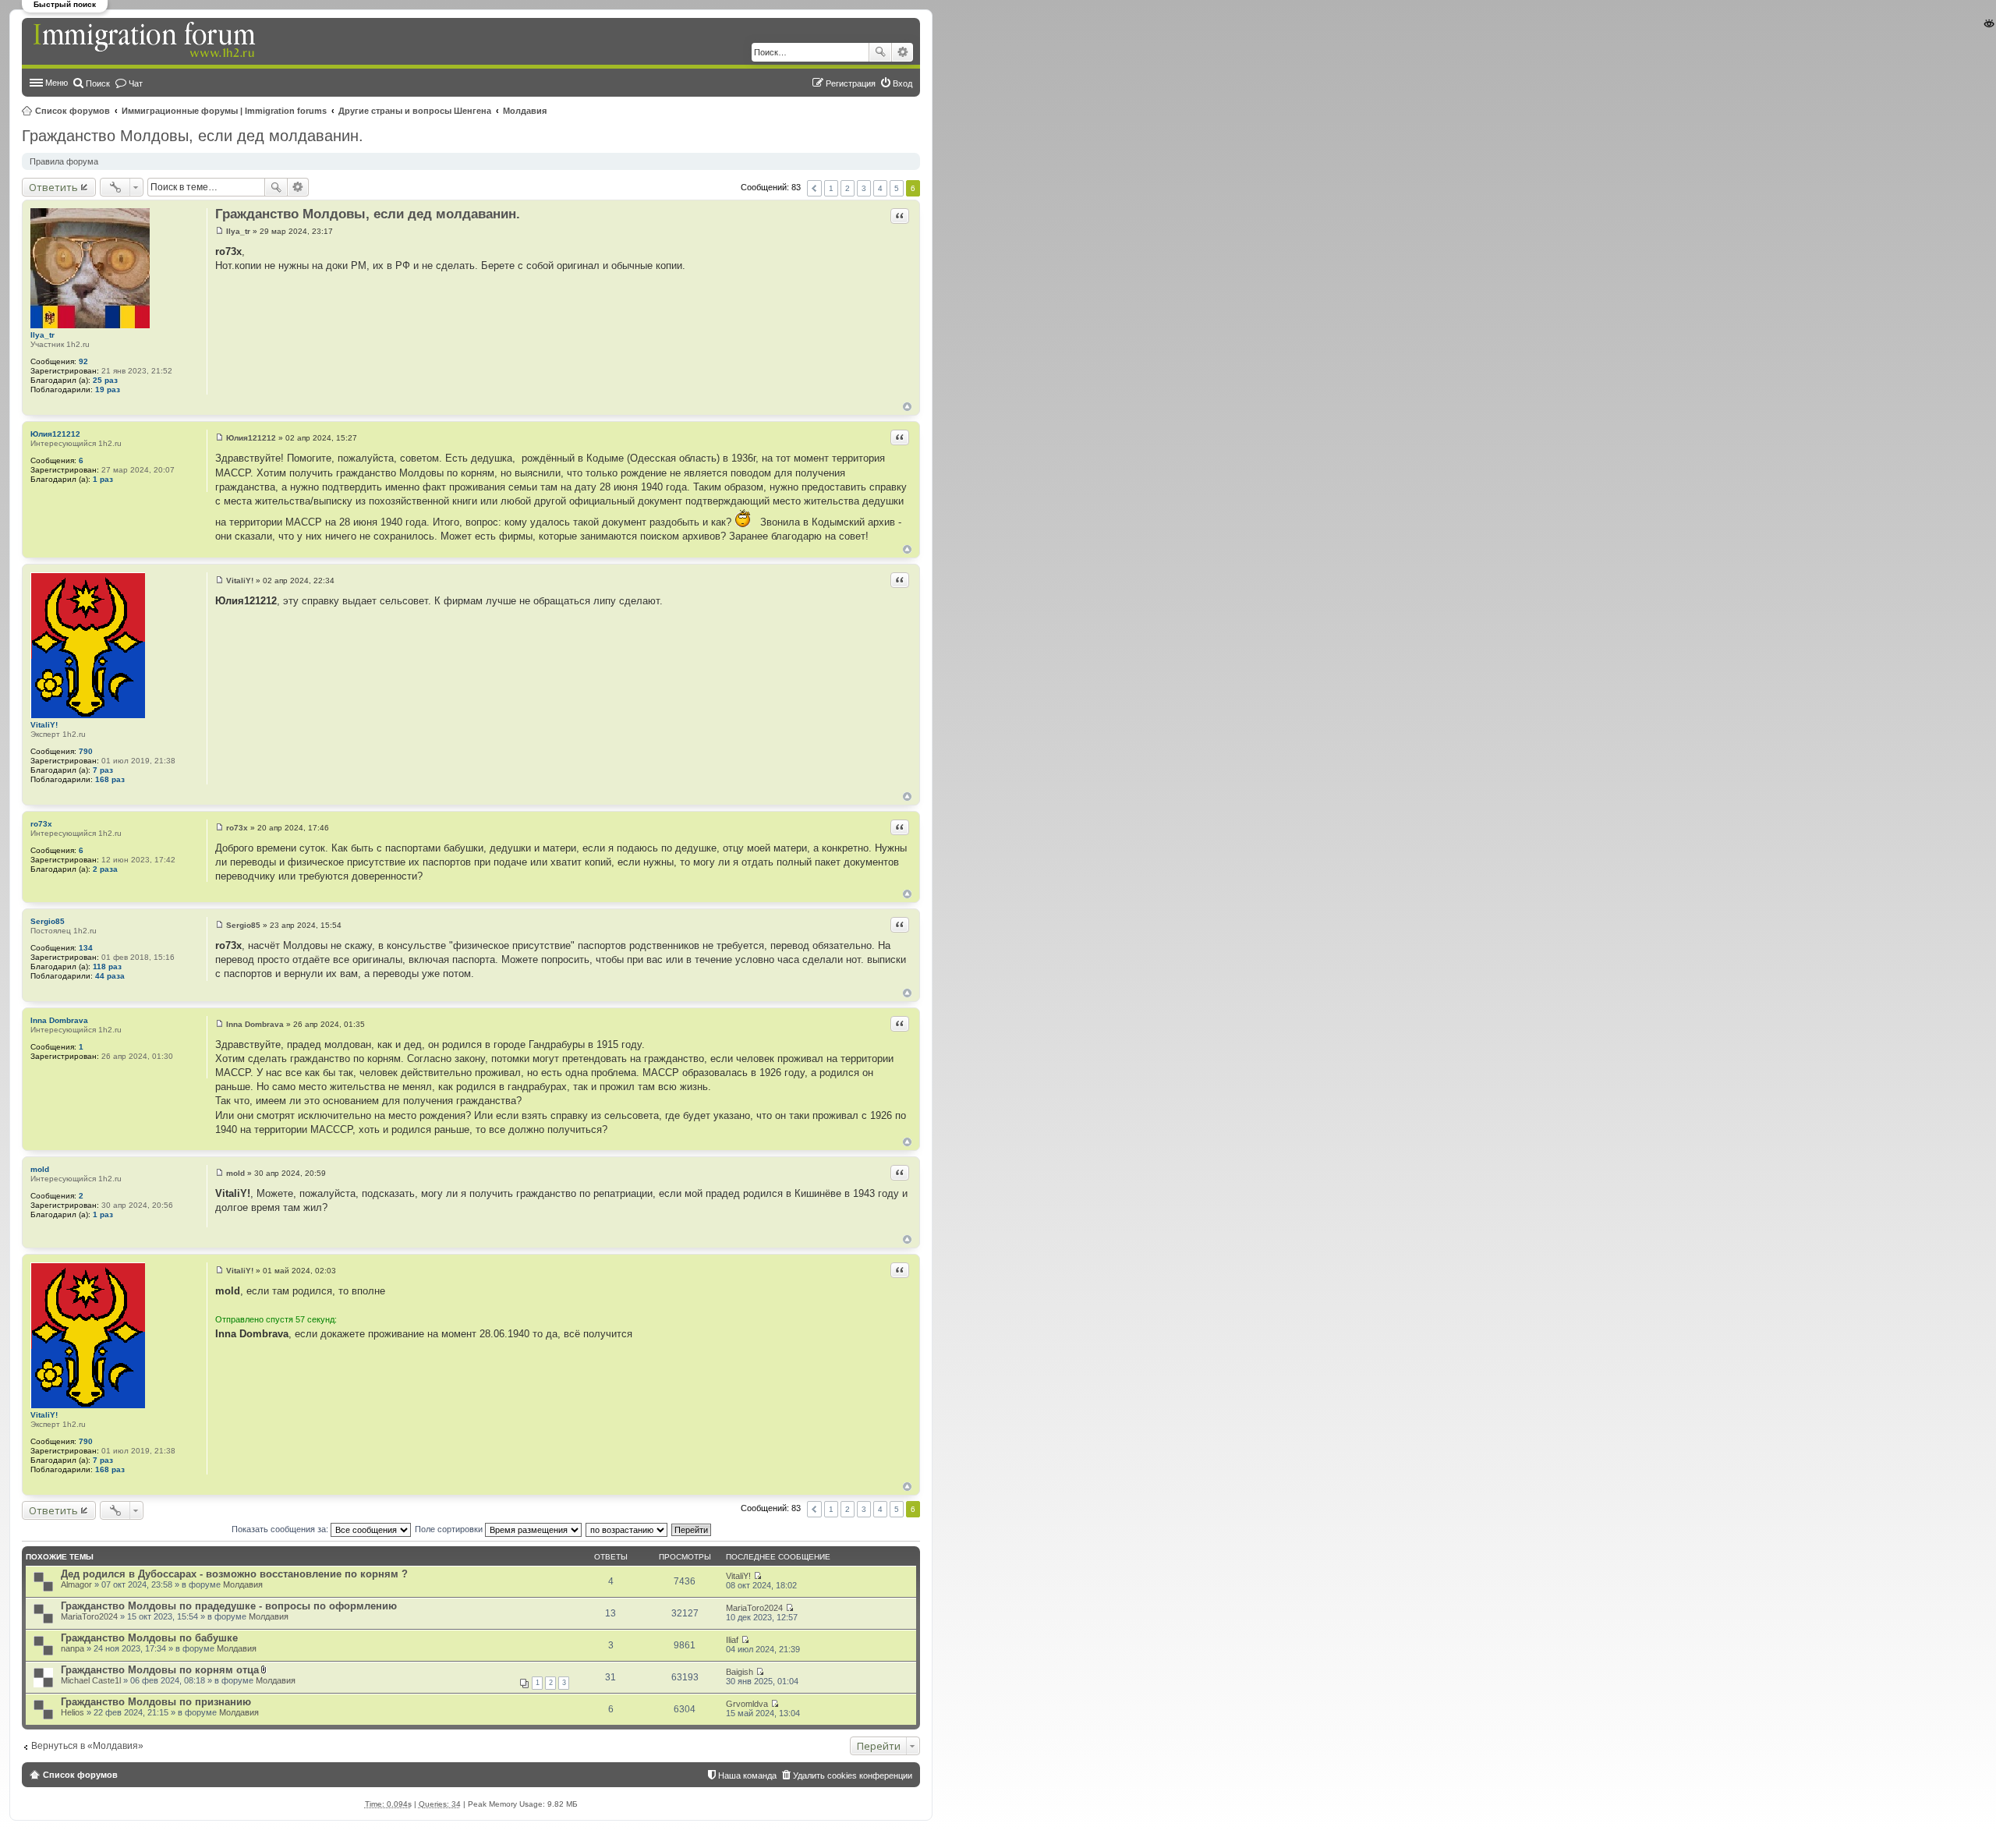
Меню (57, 83)
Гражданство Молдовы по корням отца (160, 1670)
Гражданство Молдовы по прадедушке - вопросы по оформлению (229, 1606)
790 (86, 751)
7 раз (103, 770)
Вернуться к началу (907, 407)
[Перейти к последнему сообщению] (757, 1576)
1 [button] (831, 188)
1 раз (103, 479)
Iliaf (732, 1640)
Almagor (76, 1584)
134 (86, 948)
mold (40, 1169)
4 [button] (880, 188)
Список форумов (73, 111)
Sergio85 (48, 921)
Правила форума (64, 161)
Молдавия (525, 111)
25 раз (105, 380)
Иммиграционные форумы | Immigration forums (224, 111)
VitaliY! (44, 725)
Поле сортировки (450, 1529)
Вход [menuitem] (902, 83)
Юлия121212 (55, 434)
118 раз (107, 966)
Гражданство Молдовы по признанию (156, 1702)
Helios (73, 1712)
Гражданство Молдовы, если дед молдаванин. (193, 136)
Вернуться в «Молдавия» (87, 1746)
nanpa (73, 1648)
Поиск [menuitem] (98, 83)
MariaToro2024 (89, 1616)
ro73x (41, 824)
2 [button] (848, 188)
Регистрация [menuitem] (851, 83)
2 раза (105, 869)
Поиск (880, 52)
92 (83, 361)
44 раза (110, 976)
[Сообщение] (219, 231)
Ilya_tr (42, 335)
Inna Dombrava (59, 1020)
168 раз (110, 779)
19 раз (108, 389)
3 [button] (864, 188)
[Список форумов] (146, 41)
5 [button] (897, 188)
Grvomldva (747, 1704)
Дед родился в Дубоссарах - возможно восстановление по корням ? (234, 1574)
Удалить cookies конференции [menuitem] (853, 1775)
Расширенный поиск (902, 52)
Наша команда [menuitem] (747, 1775)
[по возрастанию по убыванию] (627, 1529)
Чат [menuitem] (136, 83)
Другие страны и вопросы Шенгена (415, 111)
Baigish (740, 1672)
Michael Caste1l (91, 1680)
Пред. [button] (814, 188)
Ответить (53, 187)
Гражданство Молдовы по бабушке (149, 1638)
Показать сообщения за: (281, 1529)
